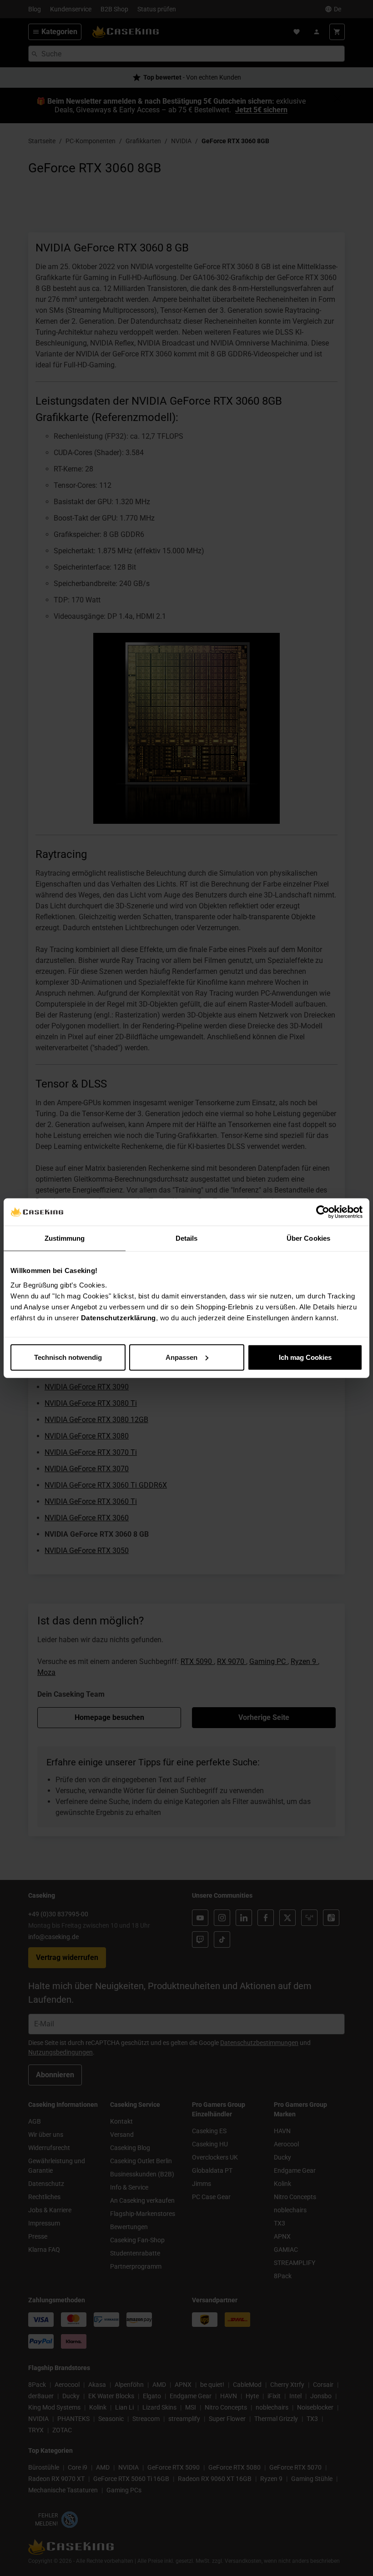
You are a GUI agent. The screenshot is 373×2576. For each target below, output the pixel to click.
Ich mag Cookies (305, 1357)
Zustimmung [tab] (65, 1238)
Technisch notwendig (68, 1357)
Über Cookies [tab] (308, 1238)
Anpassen (181, 1357)
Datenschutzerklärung (118, 1317)
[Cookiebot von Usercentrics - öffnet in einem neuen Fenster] (323, 1212)
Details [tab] (187, 1238)
